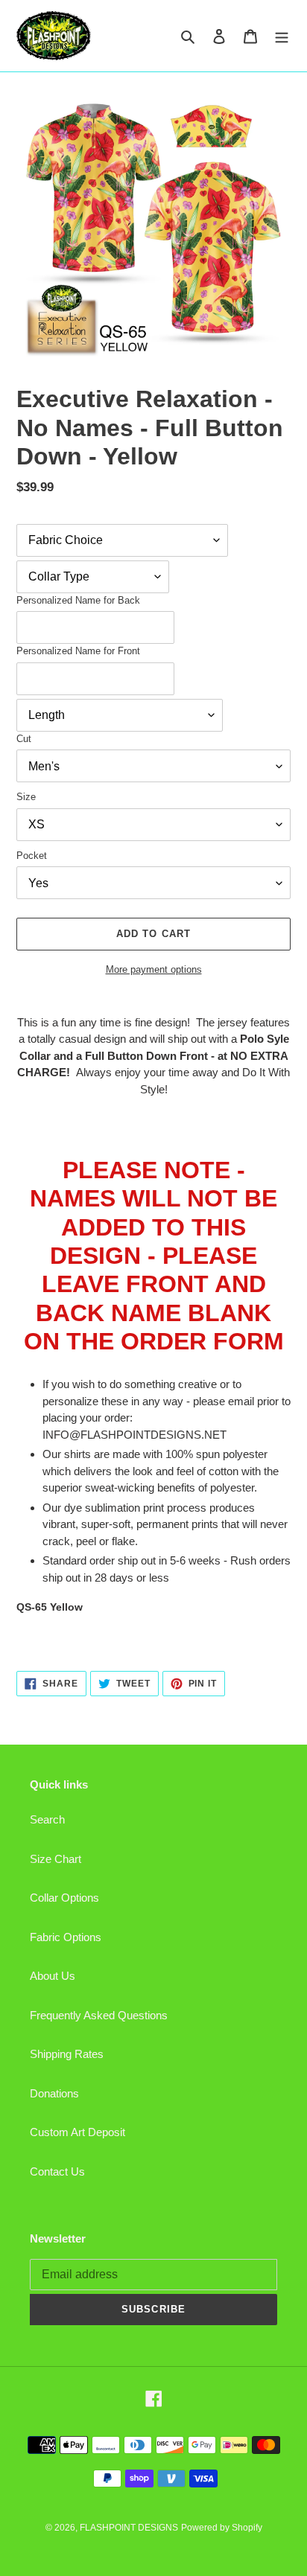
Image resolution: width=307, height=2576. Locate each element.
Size (26, 797)
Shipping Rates (67, 2054)
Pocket (32, 856)
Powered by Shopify (222, 2528)
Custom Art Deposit (77, 2132)
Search (47, 1819)
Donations (54, 2093)
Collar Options (64, 1898)
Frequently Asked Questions (99, 2015)
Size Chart (56, 1859)
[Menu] (282, 36)
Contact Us (57, 2171)
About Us (53, 1976)
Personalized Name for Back (78, 600)
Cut (24, 739)
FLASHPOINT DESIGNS (129, 2528)
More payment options (154, 969)
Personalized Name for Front (78, 651)
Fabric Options (66, 1937)
